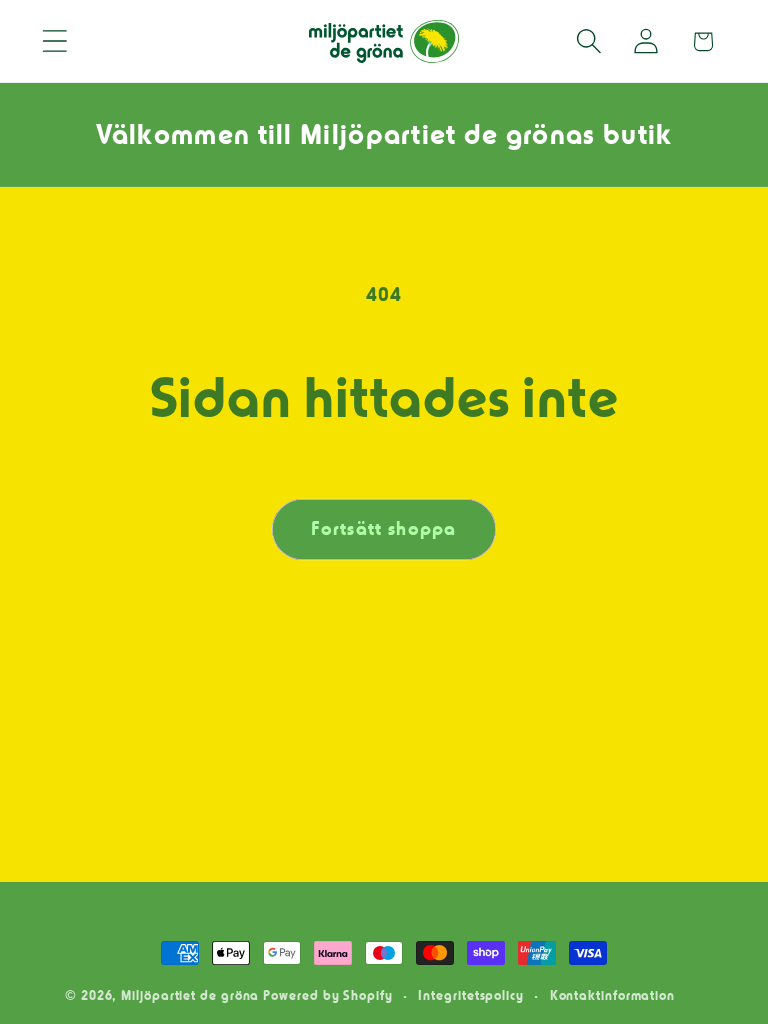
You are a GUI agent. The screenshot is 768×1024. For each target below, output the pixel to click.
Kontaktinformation (612, 995)
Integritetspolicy (470, 995)
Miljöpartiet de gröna (190, 995)
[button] (54, 41)
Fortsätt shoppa (384, 529)
